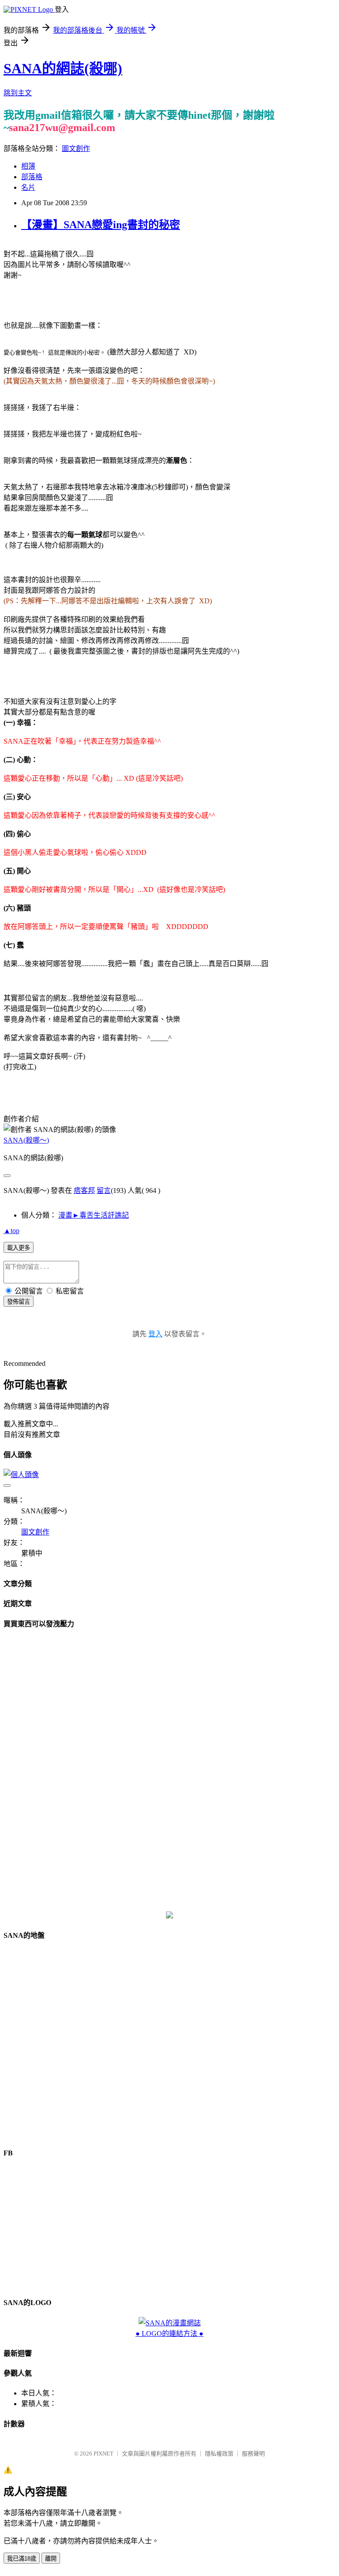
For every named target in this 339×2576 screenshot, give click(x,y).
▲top (11, 1231)
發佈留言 (19, 1302)
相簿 (28, 166)
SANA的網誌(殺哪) (63, 68)
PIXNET (104, 2454)
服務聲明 (253, 2454)
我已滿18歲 (22, 2559)
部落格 (32, 177)
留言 (104, 1190)
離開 (51, 2559)
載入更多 (19, 1248)
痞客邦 (84, 1190)
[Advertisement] (169, 1770)
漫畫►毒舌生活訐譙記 (94, 1215)
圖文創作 (76, 149)
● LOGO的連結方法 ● (169, 2333)
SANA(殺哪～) (26, 1140)
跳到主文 (18, 93)
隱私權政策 (219, 2454)
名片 (28, 187)
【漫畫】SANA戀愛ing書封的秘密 (101, 225)
